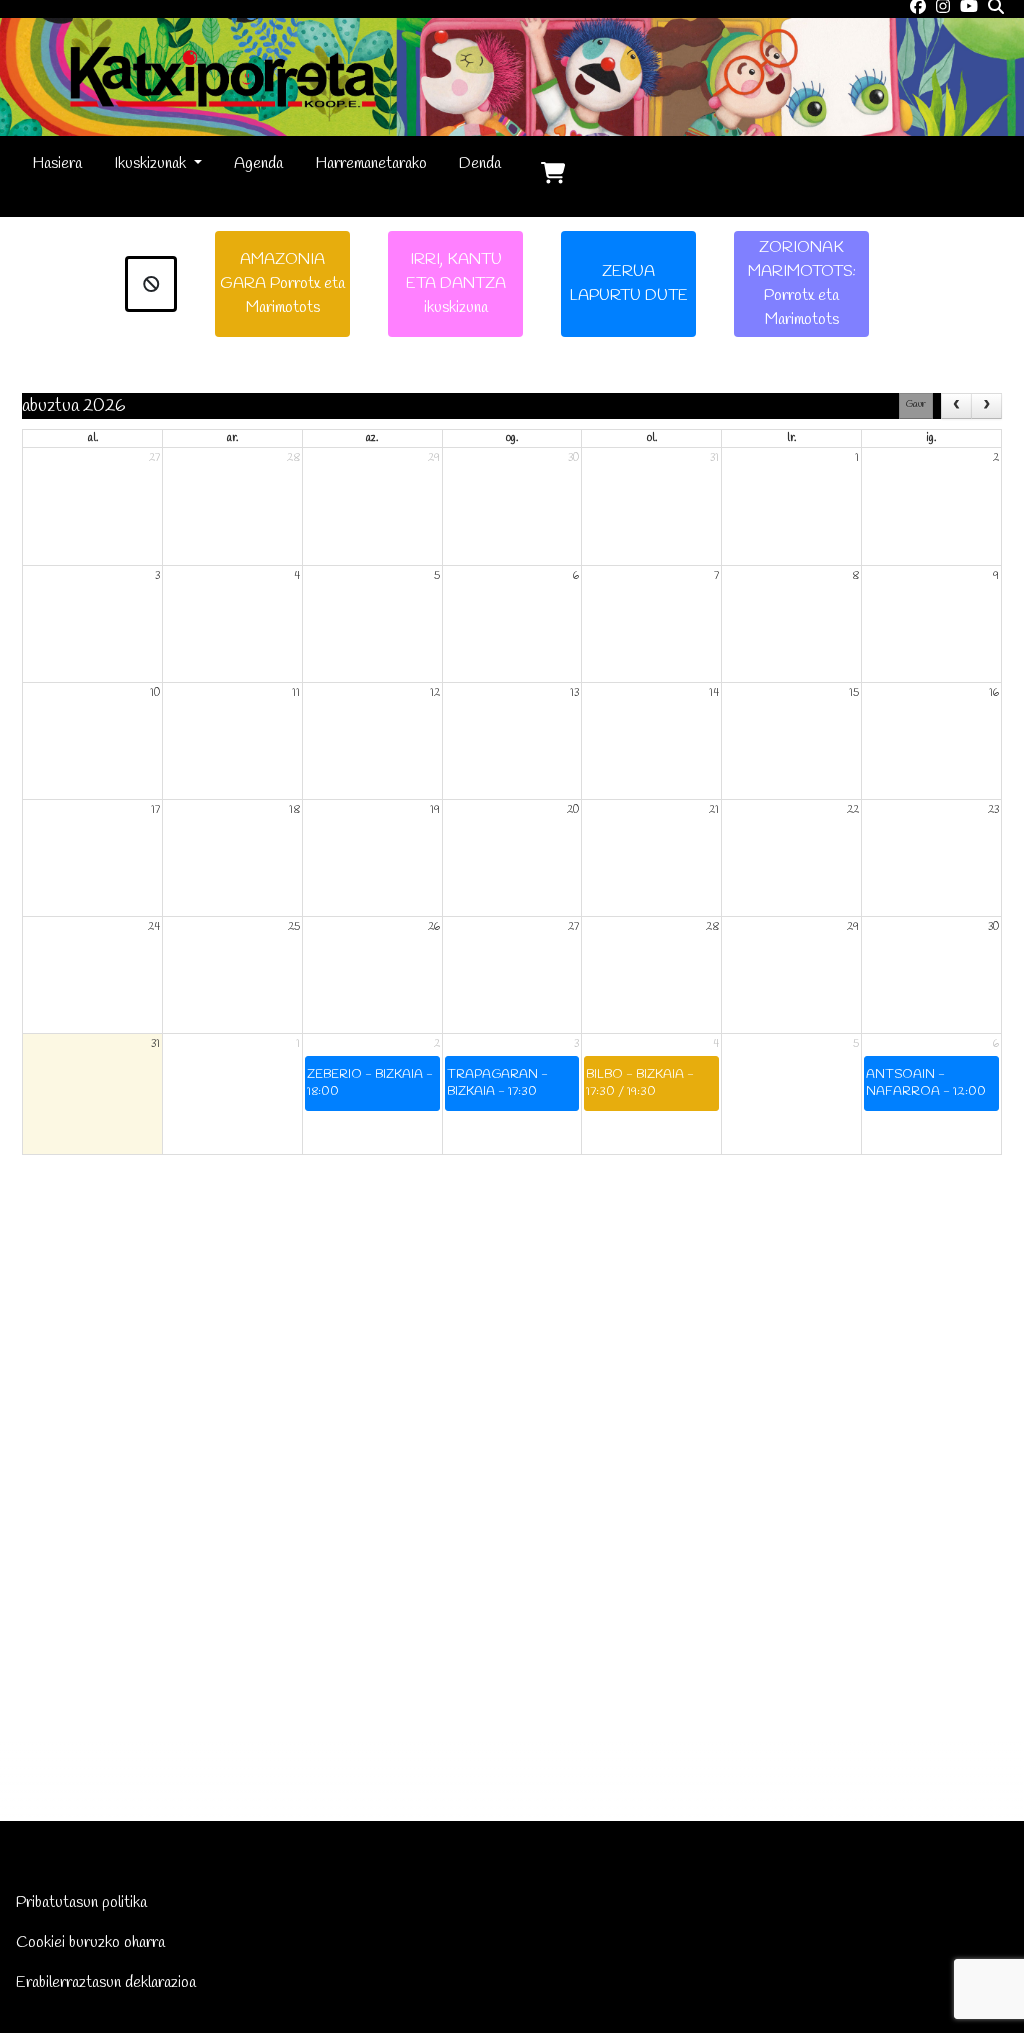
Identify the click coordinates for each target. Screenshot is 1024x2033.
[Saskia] (553, 176)
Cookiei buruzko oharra (90, 1942)
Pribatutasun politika (81, 1902)
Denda (480, 163)
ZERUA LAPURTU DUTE (628, 283)
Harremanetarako (371, 163)
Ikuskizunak (152, 163)
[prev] (956, 406)
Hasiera (57, 163)
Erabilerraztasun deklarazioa (106, 1982)
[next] (986, 406)
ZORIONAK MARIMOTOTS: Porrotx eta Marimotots (802, 283)
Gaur (916, 404)
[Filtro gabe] (151, 284)
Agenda (258, 163)
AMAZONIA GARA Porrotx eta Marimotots (282, 283)
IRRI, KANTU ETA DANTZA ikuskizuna (456, 283)
